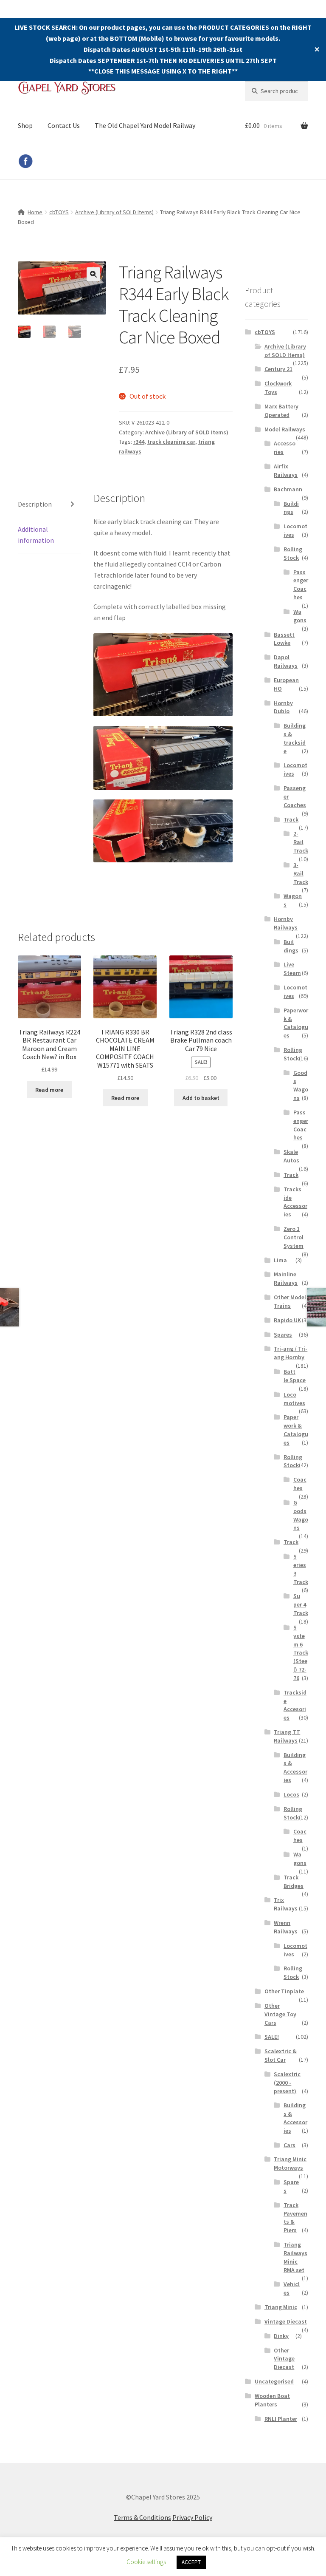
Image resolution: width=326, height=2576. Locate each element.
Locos (291, 1794)
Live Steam (292, 969)
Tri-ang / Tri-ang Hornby (291, 1353)
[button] (93, 274)
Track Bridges (294, 1882)
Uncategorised (274, 2381)
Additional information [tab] (36, 535)
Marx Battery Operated (281, 411)
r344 (139, 442)
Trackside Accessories (295, 1202)
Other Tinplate (284, 1991)
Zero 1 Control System (294, 1237)
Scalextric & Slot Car (281, 2055)
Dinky (281, 2336)
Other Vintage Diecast (284, 2359)
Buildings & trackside (295, 738)
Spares (283, 1335)
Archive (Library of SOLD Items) (114, 212)
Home (35, 212)
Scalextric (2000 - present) (287, 2083)
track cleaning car (171, 442)
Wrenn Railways (286, 1927)
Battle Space (295, 1376)
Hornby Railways (286, 923)
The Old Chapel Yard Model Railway (145, 125)
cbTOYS (59, 212)
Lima (280, 1260)
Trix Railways (286, 1904)
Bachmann (288, 489)
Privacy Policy (192, 2517)
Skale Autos (291, 1156)
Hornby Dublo (283, 707)
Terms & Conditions (142, 2517)
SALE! (272, 2037)
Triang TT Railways (287, 1736)
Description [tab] (35, 504)
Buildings (291, 508)
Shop (25, 125)
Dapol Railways (286, 661)
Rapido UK (287, 1320)
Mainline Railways (286, 1278)
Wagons (300, 616)
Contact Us (64, 125)
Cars (289, 2145)
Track (291, 819)
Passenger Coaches (301, 585)
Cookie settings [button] (146, 2562)
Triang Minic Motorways (290, 2163)
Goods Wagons (301, 1085)
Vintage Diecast (286, 2321)
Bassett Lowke (284, 639)
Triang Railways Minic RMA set (295, 2257)
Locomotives (294, 1399)
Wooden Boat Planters (272, 2400)
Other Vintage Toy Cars (280, 2014)
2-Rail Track (301, 842)
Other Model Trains (290, 1301)
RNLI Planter (281, 2419)
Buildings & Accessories (295, 1767)
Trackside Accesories (295, 1705)
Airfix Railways (286, 470)
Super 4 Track (301, 1604)
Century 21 (278, 369)
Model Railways (285, 429)
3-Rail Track (301, 873)
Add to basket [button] (201, 1098)
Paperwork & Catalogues (296, 1023)
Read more (49, 1090)
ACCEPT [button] (191, 2562)
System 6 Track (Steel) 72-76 (301, 1653)
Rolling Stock (293, 553)
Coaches (300, 1484)
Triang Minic (281, 2307)
